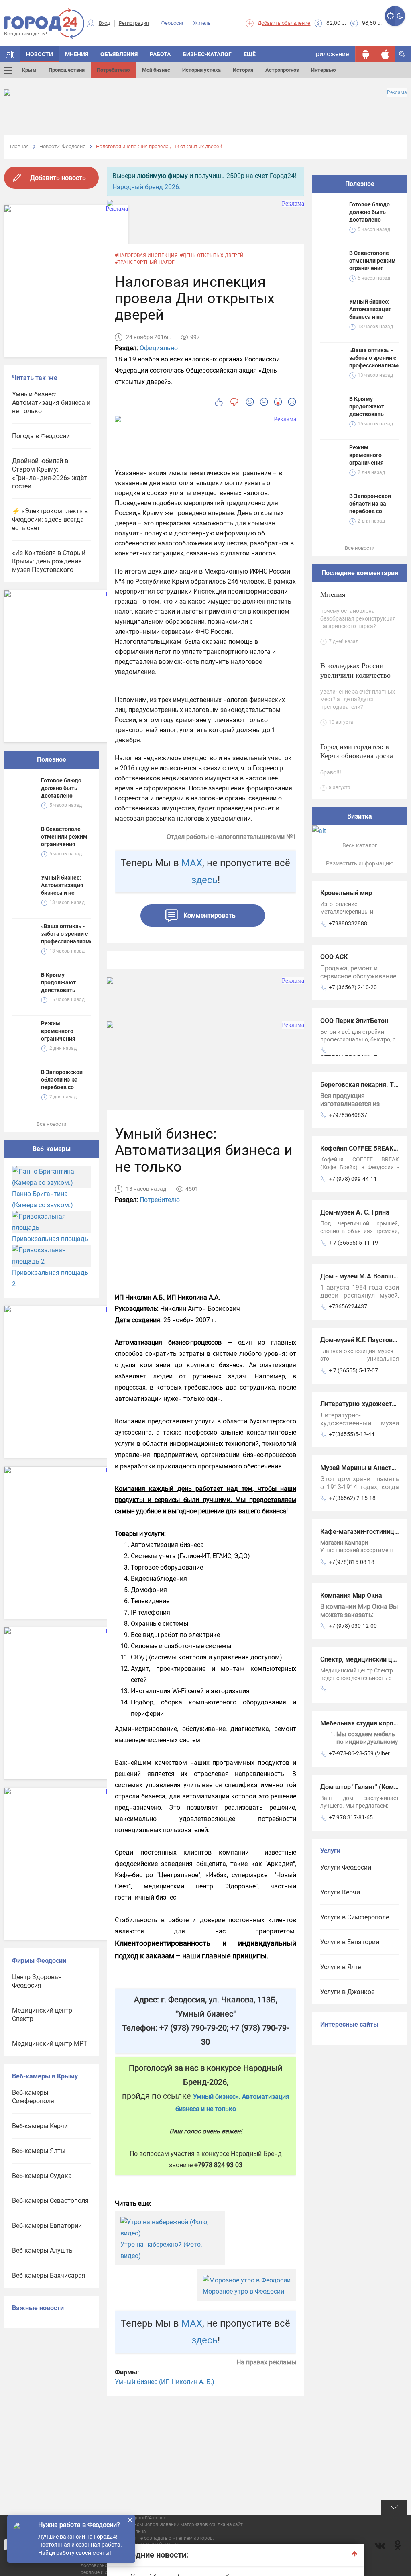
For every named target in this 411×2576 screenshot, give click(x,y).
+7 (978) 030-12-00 (353, 1626)
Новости (40, 54)
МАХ (192, 863)
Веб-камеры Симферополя (33, 2097)
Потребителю (113, 70)
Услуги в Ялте (341, 1967)
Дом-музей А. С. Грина (355, 1212)
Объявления (119, 54)
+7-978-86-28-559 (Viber (359, 1753)
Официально (159, 348)
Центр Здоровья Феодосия (37, 1981)
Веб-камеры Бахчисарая (49, 2275)
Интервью (324, 70)
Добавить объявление (284, 23)
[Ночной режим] (400, 16)
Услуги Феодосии (346, 1867)
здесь (204, 880)
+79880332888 (348, 923)
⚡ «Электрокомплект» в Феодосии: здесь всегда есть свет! (50, 519)
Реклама (397, 92)
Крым (29, 70)
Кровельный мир (346, 893)
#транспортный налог (145, 262)
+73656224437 (348, 1306)
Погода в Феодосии (41, 436)
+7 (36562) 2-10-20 (353, 987)
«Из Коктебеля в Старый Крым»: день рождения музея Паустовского (49, 561)
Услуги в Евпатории (350, 1942)
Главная (19, 146)
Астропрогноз (282, 70)
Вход (104, 23)
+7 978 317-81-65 (351, 1817)
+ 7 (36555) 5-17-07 (353, 1370)
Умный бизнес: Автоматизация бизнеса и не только (51, 403)
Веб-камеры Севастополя (50, 2201)
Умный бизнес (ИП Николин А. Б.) (165, 2382)
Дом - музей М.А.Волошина (362, 1276)
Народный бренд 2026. (146, 187)
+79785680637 (348, 1115)
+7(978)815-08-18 (352, 1562)
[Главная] (10, 54)
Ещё (250, 54)
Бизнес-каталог (207, 54)
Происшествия (67, 70)
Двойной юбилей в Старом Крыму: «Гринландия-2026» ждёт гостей (50, 474)
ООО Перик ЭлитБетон (354, 1021)
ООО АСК (334, 957)
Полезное (52, 760)
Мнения (77, 54)
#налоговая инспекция (146, 255)
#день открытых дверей (212, 255)
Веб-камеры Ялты (39, 2151)
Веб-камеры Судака (42, 2176)
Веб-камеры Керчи (40, 2126)
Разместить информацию (360, 863)
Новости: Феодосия (62, 146)
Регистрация (134, 23)
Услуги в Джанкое (347, 1992)
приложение (331, 54)
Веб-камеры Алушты (43, 2250)
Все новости (52, 1124)
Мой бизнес (156, 70)
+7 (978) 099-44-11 (353, 1179)
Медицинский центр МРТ (50, 2044)
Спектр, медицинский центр (363, 1659)
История (243, 70)
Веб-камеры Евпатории (47, 2226)
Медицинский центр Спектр (42, 2015)
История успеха (201, 70)
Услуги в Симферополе (355, 1917)
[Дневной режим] (390, 16)
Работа (160, 54)
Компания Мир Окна (351, 1595)
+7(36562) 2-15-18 (352, 1498)
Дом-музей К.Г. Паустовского (365, 1340)
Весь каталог (360, 845)
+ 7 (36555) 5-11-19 (353, 1243)
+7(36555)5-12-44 (352, 1434)
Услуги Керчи (340, 1892)
